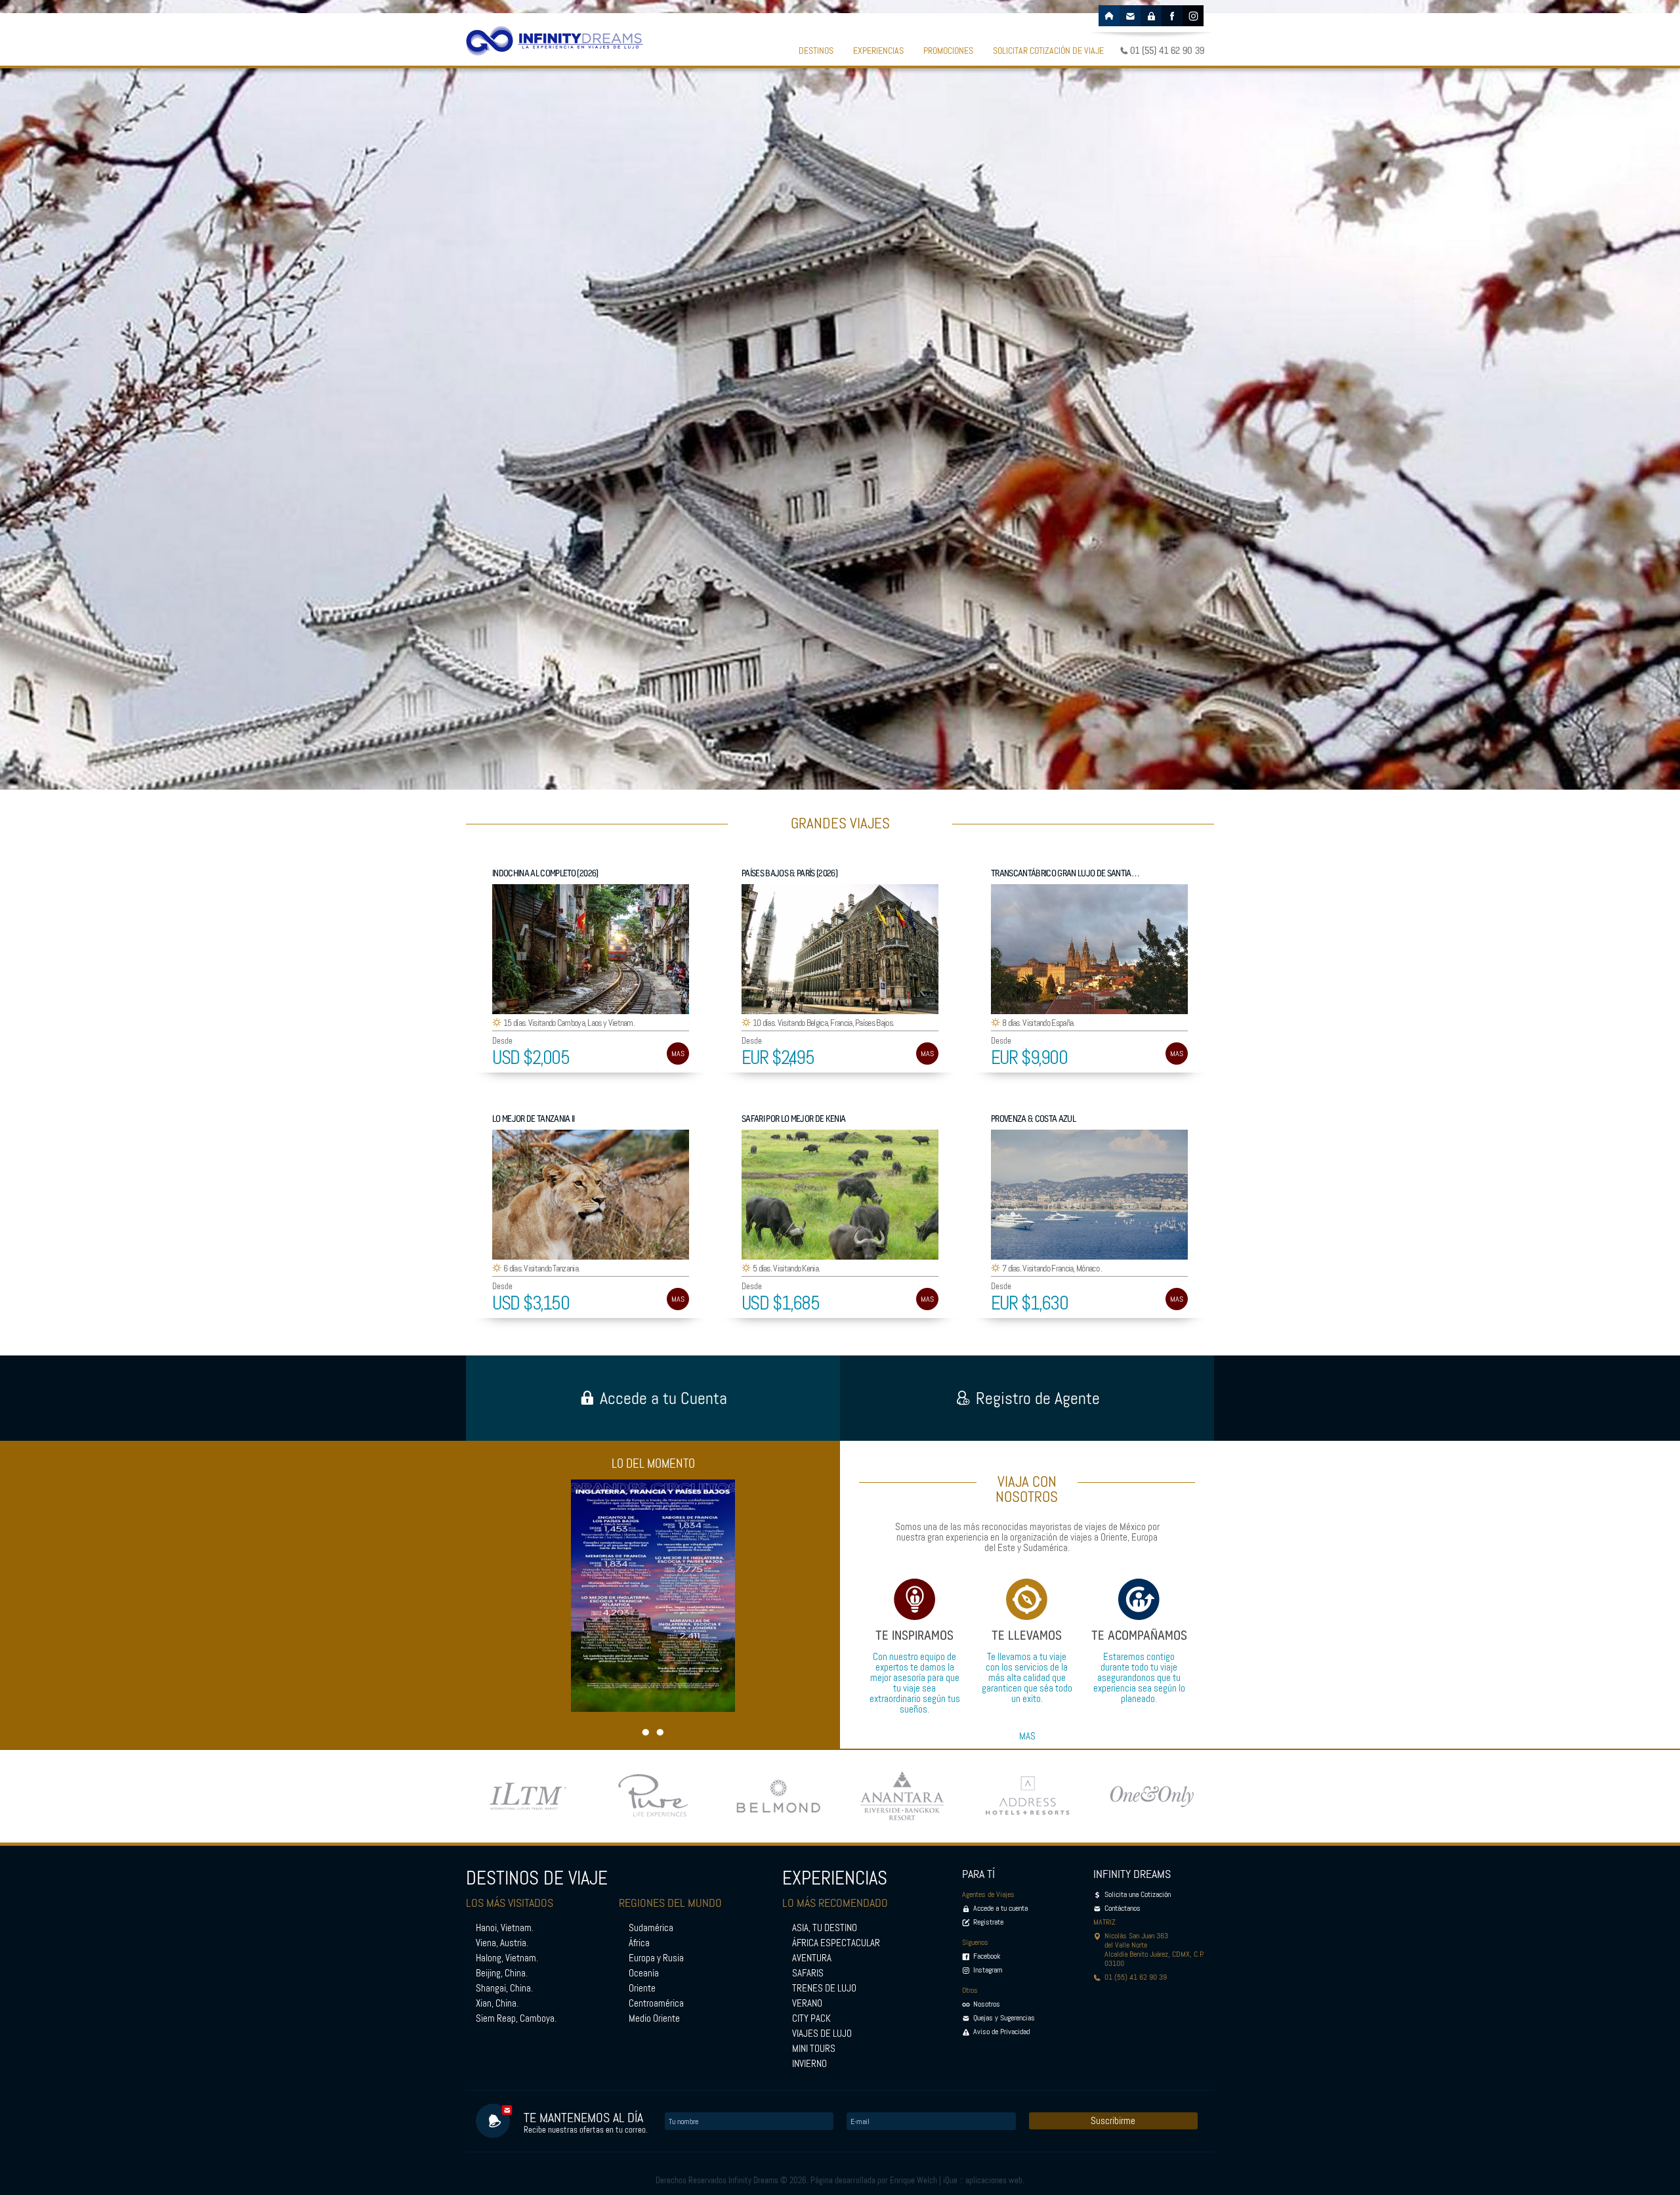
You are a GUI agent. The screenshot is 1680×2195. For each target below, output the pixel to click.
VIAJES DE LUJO (822, 2034)
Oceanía (644, 1973)
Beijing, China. (502, 1973)
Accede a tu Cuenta (663, 1398)
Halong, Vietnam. (507, 1958)
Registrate (988, 1922)
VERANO (807, 2003)
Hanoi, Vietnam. (505, 1928)
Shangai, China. (504, 1988)
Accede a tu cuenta (1000, 1908)
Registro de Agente (1038, 1398)
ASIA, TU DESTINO (825, 1928)
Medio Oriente (654, 2018)
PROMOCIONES (948, 51)
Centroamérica (656, 2003)
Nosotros (987, 2004)
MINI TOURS (814, 2049)
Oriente (642, 1988)
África (639, 1943)
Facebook (987, 1956)
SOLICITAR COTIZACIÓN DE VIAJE (1048, 51)
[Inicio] (1109, 16)
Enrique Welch (913, 2180)
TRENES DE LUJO (824, 1988)
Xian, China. (497, 2003)
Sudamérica (651, 1928)
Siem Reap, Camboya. (516, 2018)
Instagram (988, 1970)
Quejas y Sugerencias (1004, 2018)
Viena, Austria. (502, 1943)
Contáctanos (1123, 1908)
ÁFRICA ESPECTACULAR (836, 1943)
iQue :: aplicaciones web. (984, 2180)
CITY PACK (811, 2018)
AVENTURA (812, 1958)
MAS (678, 1054)
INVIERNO (809, 2064)
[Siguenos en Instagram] (1193, 16)
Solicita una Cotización (1138, 1894)
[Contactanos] (1130, 16)
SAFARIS (808, 1973)
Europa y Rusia (656, 1958)
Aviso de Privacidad (1001, 2032)
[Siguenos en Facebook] (1172, 16)
